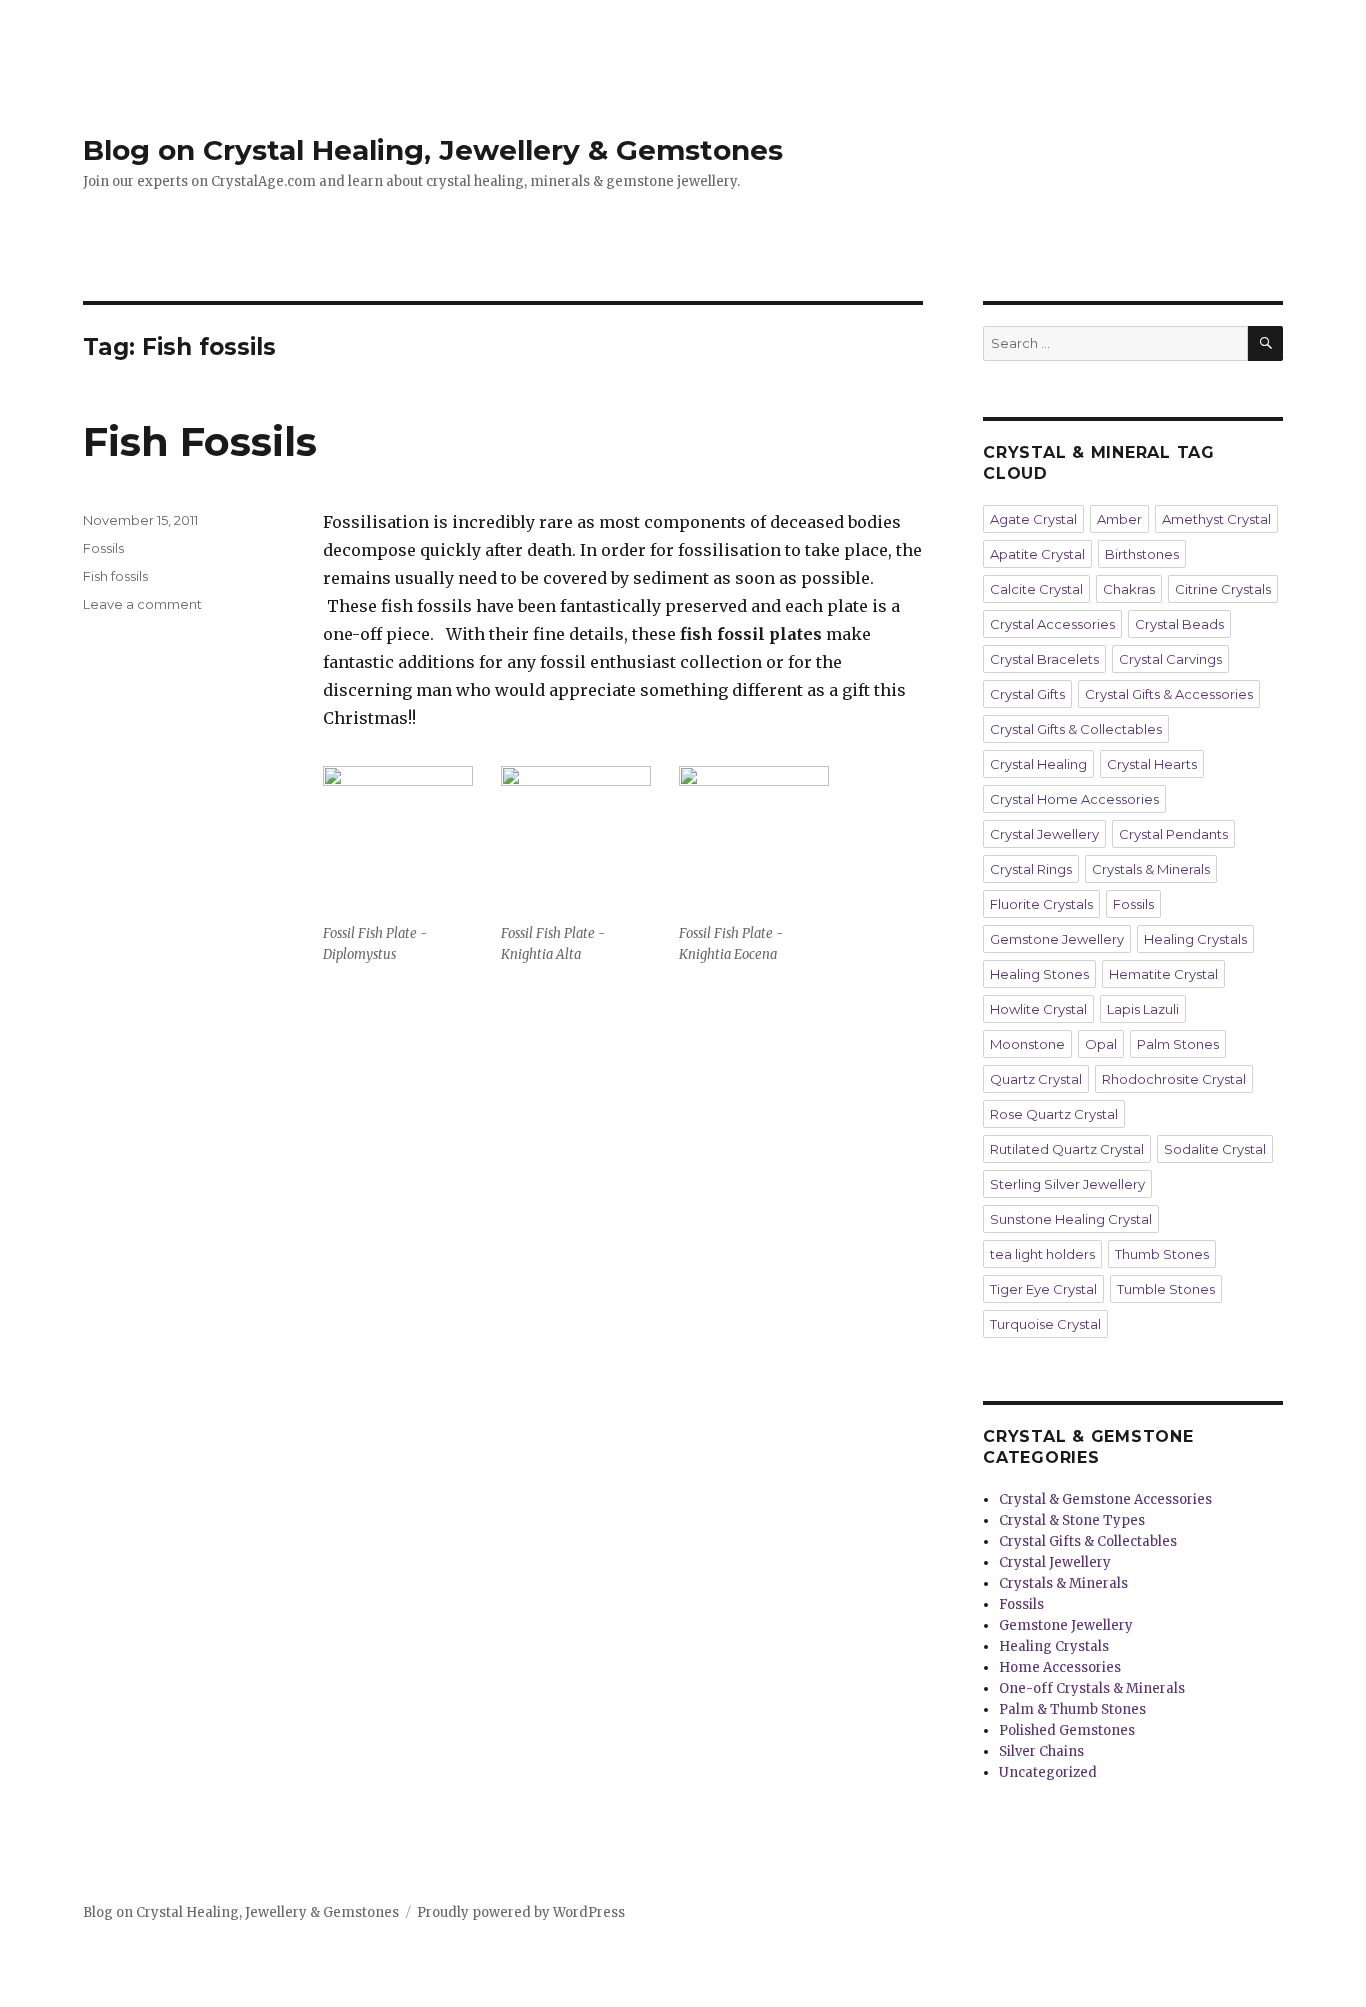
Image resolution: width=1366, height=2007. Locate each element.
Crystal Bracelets (1044, 659)
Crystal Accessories (1052, 624)
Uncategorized (1048, 1772)
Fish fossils (115, 576)
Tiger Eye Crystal (1043, 1289)
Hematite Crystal (1163, 974)
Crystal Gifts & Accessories (1169, 694)
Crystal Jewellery (1044, 834)
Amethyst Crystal (1216, 519)
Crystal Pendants (1173, 834)
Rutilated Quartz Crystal (1067, 1149)
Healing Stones (1039, 974)
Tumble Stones (1166, 1289)
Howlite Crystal (1038, 1009)
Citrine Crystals (1223, 589)
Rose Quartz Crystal (1054, 1114)
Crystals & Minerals (1151, 869)
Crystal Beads (1179, 624)
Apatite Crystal (1037, 554)
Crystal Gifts (1027, 694)
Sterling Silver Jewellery (1067, 1184)
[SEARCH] (1265, 343)
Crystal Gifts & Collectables (1076, 729)
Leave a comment (142, 604)
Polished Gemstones (1067, 1730)
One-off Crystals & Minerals (1092, 1688)
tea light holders (1042, 1254)
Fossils (103, 548)
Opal (1101, 1044)
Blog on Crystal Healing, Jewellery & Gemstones (433, 150)
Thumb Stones (1162, 1254)
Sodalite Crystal (1215, 1149)
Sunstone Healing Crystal (1071, 1219)
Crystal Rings (1031, 869)
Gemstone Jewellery (1057, 939)
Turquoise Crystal (1045, 1324)
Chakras (1129, 589)
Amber (1119, 519)
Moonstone (1027, 1044)
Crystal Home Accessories (1074, 799)
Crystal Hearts (1152, 764)
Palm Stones (1178, 1044)
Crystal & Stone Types (1072, 1520)
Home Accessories (1060, 1667)
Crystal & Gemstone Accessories (1105, 1499)
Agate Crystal (1033, 519)
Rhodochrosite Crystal (1174, 1079)
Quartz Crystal (1036, 1079)
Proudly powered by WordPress (521, 1912)
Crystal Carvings (1170, 659)
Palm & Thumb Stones (1072, 1709)
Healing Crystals (1195, 939)
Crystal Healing (1038, 764)
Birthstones (1142, 554)
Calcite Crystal (1036, 589)
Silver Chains (1041, 1751)
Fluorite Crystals (1041, 904)
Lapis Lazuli (1143, 1009)
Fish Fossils (200, 441)
